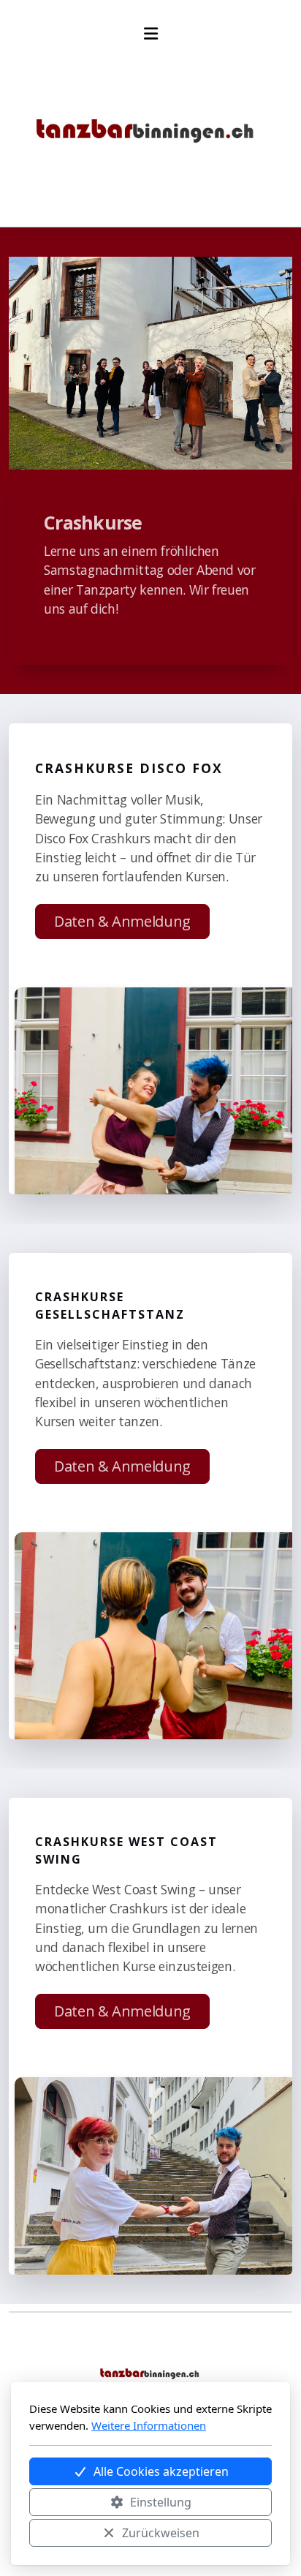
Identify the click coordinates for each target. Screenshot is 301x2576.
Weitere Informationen (149, 2425)
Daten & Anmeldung (122, 921)
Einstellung (161, 2502)
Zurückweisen (161, 2533)
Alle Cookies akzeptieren (161, 2471)
